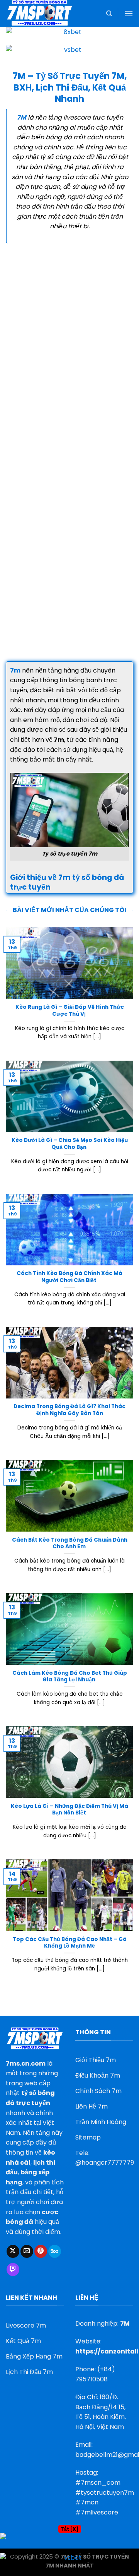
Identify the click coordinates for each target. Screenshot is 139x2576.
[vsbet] (69, 54)
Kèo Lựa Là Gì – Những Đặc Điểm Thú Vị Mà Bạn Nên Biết (69, 1810)
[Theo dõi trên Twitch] (13, 2270)
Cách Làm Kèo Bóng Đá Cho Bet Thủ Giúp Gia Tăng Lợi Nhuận (70, 1677)
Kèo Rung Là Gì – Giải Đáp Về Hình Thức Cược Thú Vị (70, 1011)
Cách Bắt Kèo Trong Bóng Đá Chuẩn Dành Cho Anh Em (70, 1543)
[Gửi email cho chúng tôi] (27, 2251)
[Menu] (129, 13)
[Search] (109, 14)
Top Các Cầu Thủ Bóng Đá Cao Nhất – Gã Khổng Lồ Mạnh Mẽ (70, 1943)
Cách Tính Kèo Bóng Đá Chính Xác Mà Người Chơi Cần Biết (69, 1277)
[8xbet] (69, 35)
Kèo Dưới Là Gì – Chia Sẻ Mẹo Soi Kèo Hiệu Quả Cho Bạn (70, 1144)
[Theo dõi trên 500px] (55, 2251)
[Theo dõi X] (13, 2251)
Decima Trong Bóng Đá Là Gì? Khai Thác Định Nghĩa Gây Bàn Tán (69, 1410)
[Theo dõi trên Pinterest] (41, 2251)
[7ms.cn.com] (44, 14)
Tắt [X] (70, 2529)
